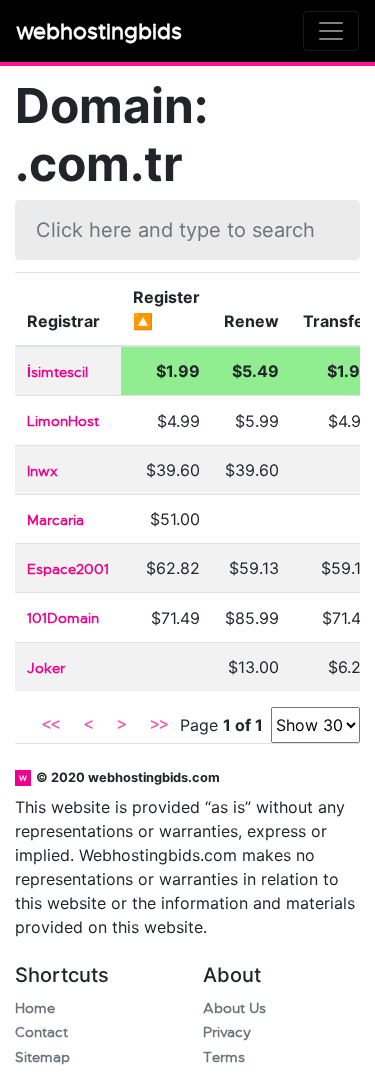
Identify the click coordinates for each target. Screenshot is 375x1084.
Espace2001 (68, 569)
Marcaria (55, 520)
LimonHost (63, 421)
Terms (224, 1057)
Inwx (42, 471)
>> (159, 725)
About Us (234, 1008)
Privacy (227, 1032)
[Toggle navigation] (331, 31)
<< (51, 725)
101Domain (63, 618)
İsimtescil (57, 372)
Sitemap (42, 1057)
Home (35, 1008)
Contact (41, 1032)
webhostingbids (99, 31)
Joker (46, 668)
